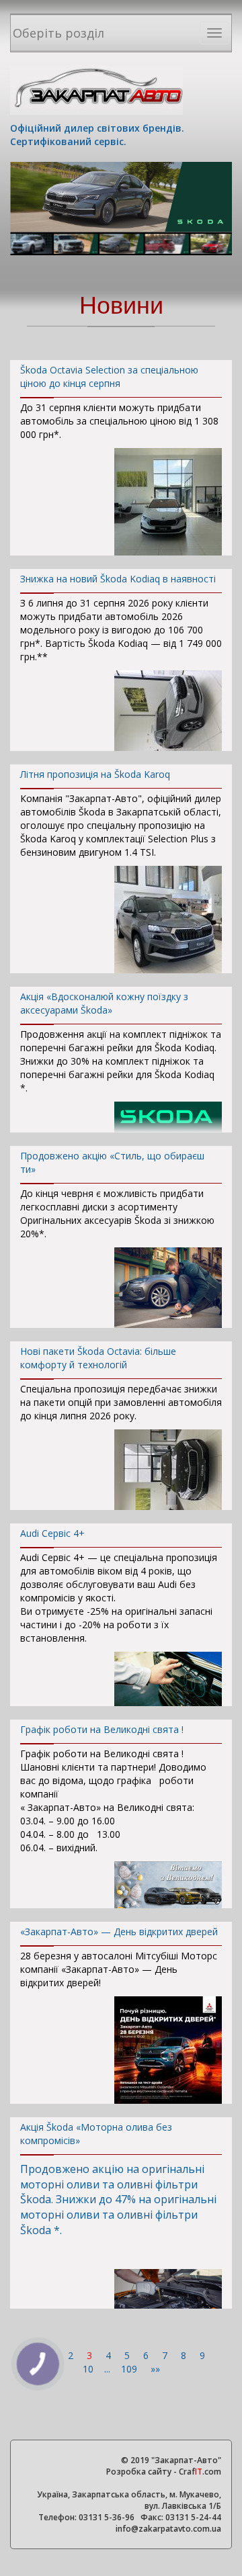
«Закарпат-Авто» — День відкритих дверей (119, 1931)
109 (130, 2369)
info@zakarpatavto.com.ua (168, 2529)
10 (89, 2369)
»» (155, 2369)
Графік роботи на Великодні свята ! (102, 1729)
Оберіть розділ (58, 33)
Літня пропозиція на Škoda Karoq (95, 774)
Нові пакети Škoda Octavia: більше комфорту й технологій (98, 1358)
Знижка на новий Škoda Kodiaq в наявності (118, 579)
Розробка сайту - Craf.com (164, 2472)
